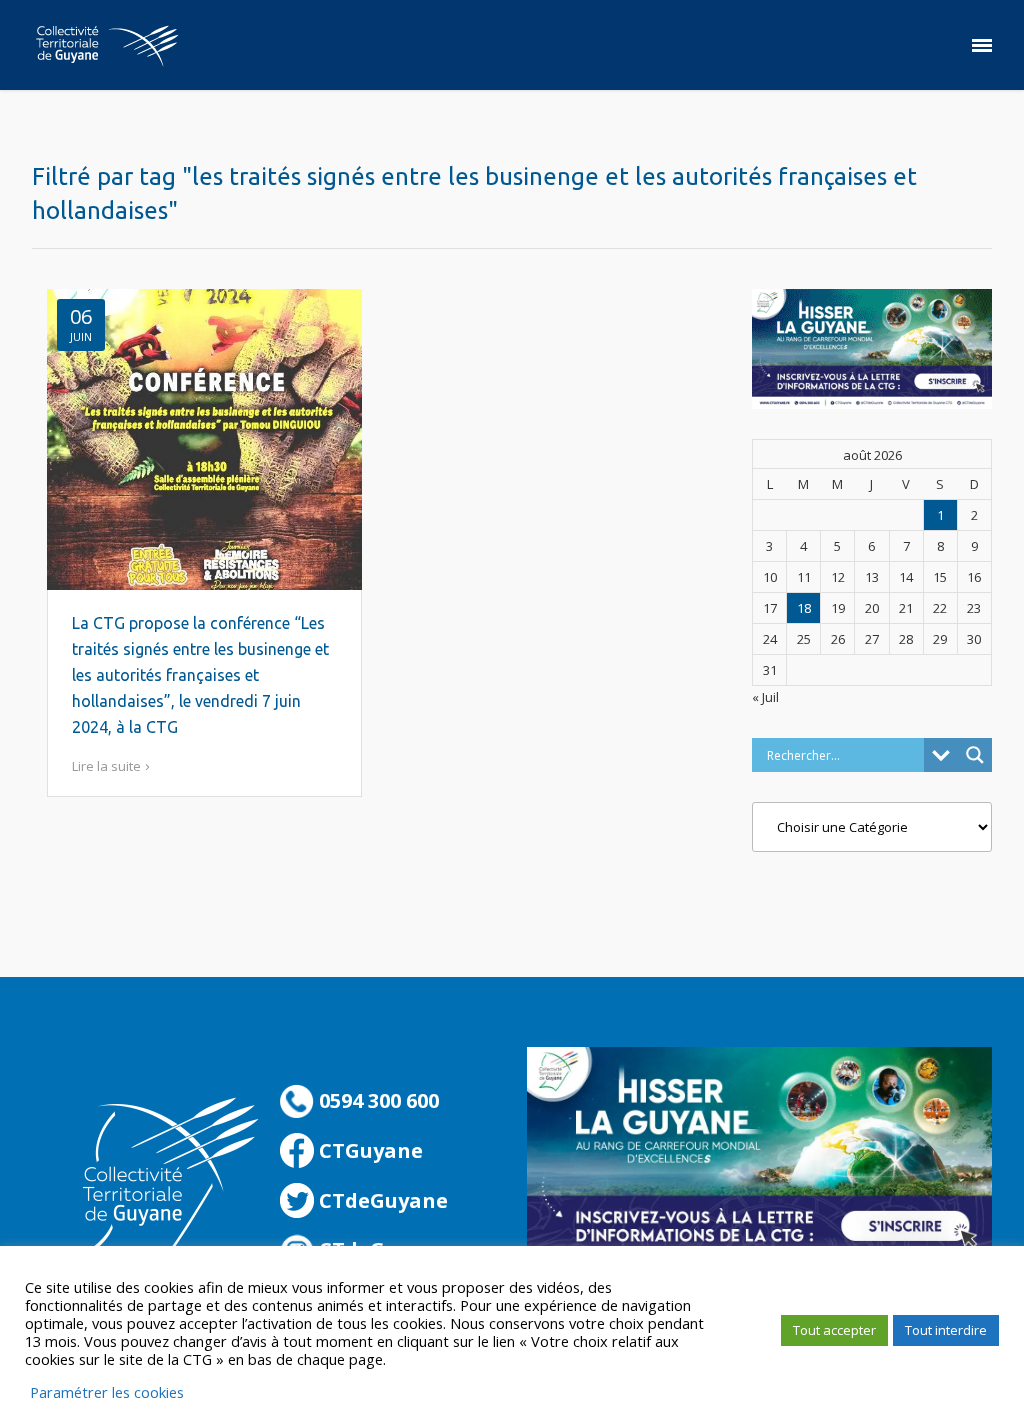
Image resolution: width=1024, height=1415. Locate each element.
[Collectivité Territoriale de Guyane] (107, 45)
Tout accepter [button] (834, 1330)
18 (804, 608)
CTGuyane (368, 1150)
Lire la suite (106, 766)
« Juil (765, 697)
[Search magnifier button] (975, 755)
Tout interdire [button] (946, 1330)
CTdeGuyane (381, 1200)
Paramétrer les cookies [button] (107, 1392)
